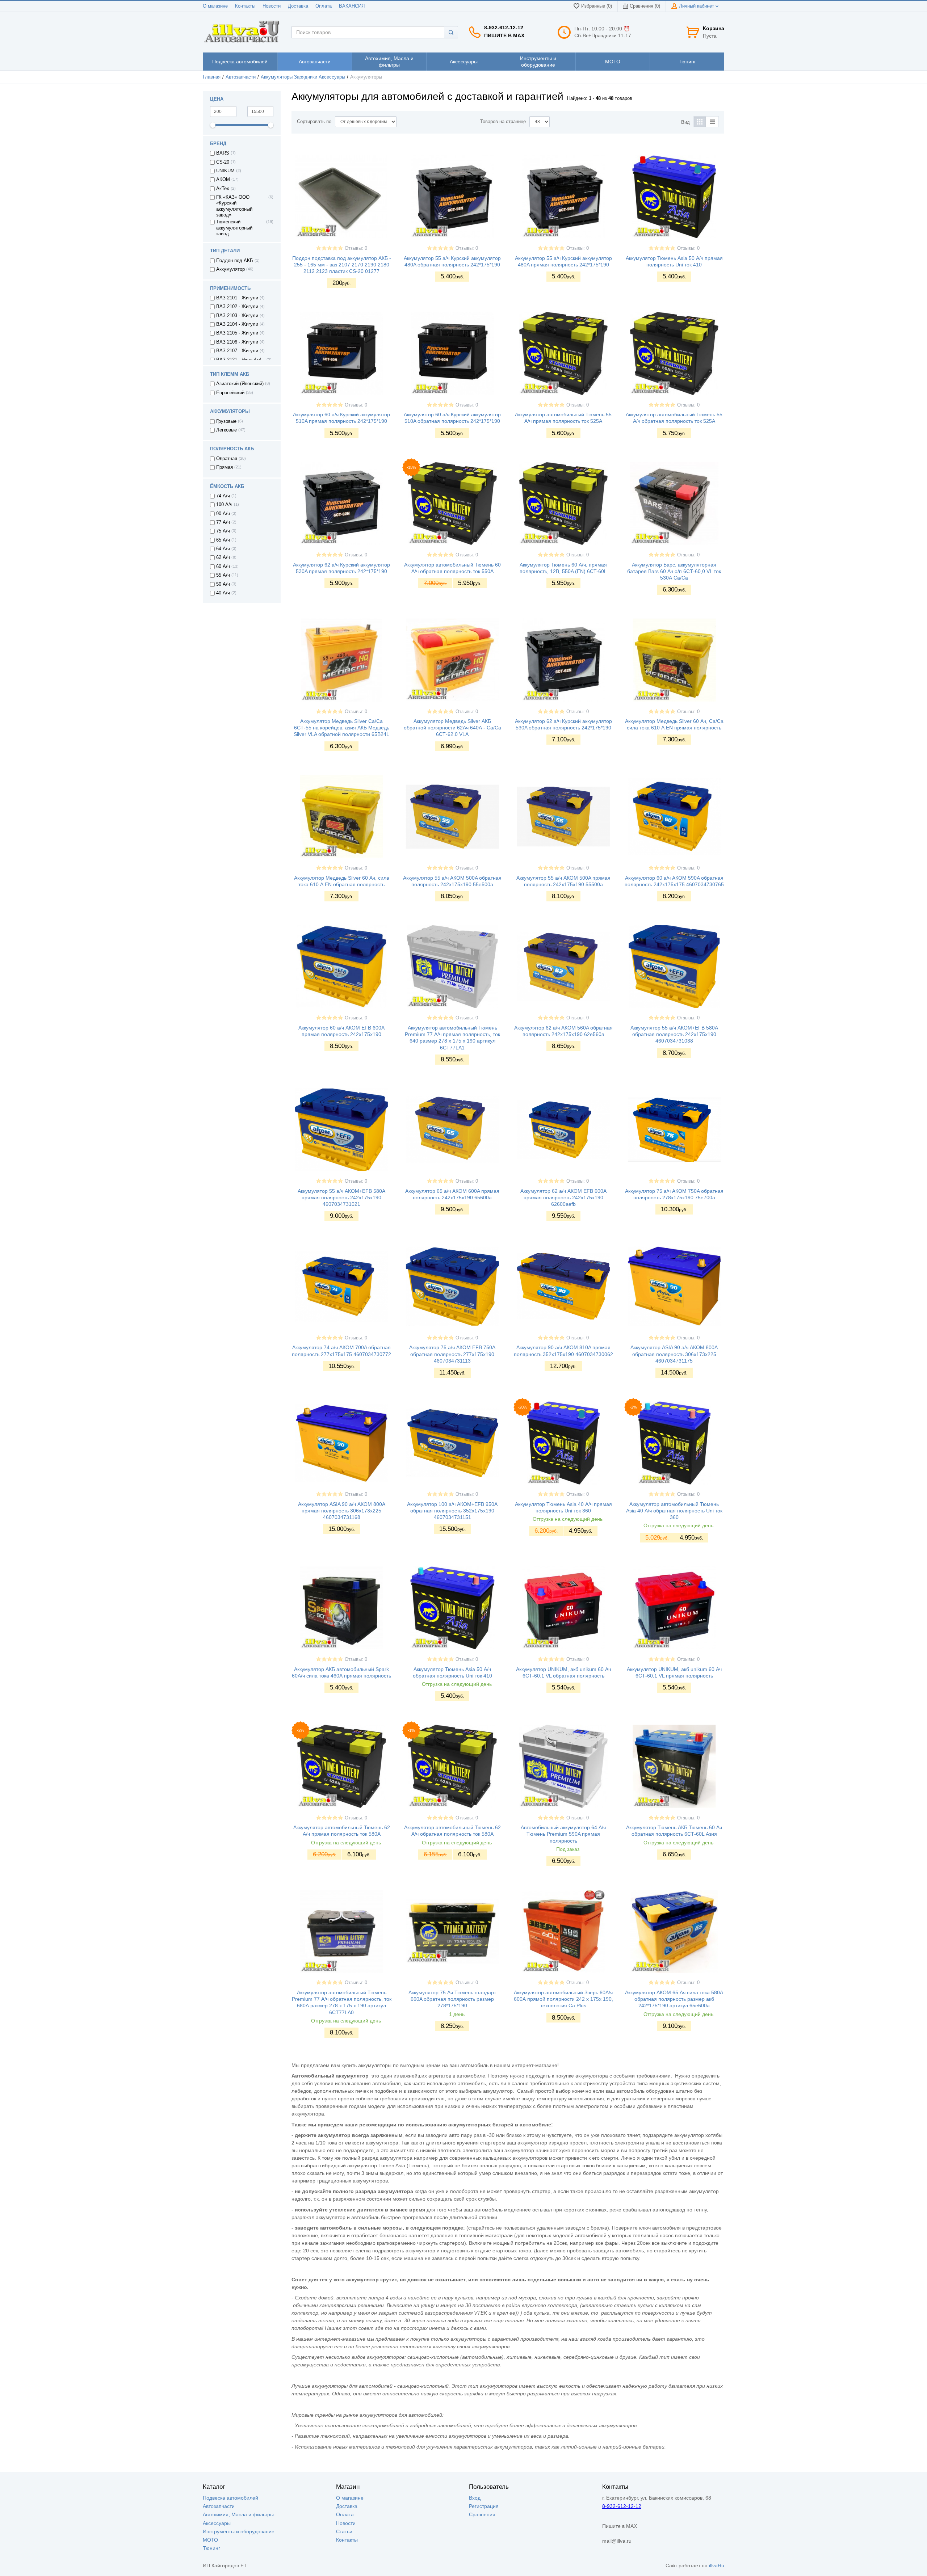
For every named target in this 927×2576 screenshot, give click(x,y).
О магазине (215, 6)
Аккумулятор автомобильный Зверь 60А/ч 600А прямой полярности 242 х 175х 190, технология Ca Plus (563, 1999)
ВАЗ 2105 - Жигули (237, 333)
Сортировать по (314, 122)
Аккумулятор (230, 269)
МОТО (210, 2540)
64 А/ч (223, 549)
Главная (212, 77)
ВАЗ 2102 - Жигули (237, 307)
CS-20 (223, 162)
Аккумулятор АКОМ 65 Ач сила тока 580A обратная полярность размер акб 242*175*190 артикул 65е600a (674, 1999)
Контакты (245, 6)
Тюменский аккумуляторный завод (234, 228)
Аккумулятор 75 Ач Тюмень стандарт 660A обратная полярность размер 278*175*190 (452, 1999)
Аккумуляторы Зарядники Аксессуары (303, 77)
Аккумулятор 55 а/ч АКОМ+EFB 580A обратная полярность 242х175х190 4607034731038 (674, 1034)
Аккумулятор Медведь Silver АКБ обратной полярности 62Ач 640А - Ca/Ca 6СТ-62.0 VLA (452, 728)
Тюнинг (211, 2548)
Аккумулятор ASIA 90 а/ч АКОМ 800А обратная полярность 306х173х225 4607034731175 (674, 1354)
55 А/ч (223, 575)
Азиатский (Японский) (240, 384)
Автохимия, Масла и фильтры (238, 2514)
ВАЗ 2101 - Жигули (237, 298)
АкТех (223, 189)
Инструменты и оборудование (239, 2531)
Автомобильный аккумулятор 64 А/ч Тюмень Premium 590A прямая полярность (563, 1834)
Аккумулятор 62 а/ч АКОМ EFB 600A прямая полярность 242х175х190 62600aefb (563, 1197)
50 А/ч (223, 584)
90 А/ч (223, 514)
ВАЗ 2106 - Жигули (237, 342)
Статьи (344, 2531)
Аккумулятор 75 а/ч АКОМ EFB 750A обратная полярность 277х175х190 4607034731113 (452, 1354)
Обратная (227, 459)
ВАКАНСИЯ (352, 6)
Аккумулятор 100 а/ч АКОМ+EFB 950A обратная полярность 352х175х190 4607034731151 (452, 1511)
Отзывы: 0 (356, 248)
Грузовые (226, 421)
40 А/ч (223, 593)
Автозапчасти (241, 77)
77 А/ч (223, 522)
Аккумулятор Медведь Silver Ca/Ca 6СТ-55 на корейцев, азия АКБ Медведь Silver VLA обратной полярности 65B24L (341, 728)
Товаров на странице (503, 122)
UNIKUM (225, 171)
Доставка (298, 6)
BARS (223, 153)
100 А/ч (224, 505)
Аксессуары (217, 2523)
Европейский (230, 393)
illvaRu (717, 2566)
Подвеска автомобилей (230, 2498)
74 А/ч (223, 496)
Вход (475, 2498)
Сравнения (482, 2514)
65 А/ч (223, 540)
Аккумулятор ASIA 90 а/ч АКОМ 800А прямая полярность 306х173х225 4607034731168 (342, 1511)
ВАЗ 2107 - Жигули (237, 351)
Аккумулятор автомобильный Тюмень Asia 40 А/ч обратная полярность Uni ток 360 (674, 1511)
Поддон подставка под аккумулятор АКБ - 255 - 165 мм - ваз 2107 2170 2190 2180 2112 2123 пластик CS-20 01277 (342, 265)
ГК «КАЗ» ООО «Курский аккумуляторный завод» (234, 206)
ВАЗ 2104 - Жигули (237, 324)
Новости (272, 6)
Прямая (225, 467)
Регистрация (484, 2506)
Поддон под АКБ (235, 261)
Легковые (226, 430)
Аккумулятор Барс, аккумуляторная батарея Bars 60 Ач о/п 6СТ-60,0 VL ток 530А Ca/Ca (674, 571)
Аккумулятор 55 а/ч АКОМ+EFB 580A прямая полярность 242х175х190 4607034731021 (341, 1197)
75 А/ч (223, 531)
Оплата (324, 6)
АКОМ (223, 180)
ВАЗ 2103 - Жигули (237, 316)
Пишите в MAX (504, 35)
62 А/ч (223, 557)
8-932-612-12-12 (504, 28)
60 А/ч (223, 567)
